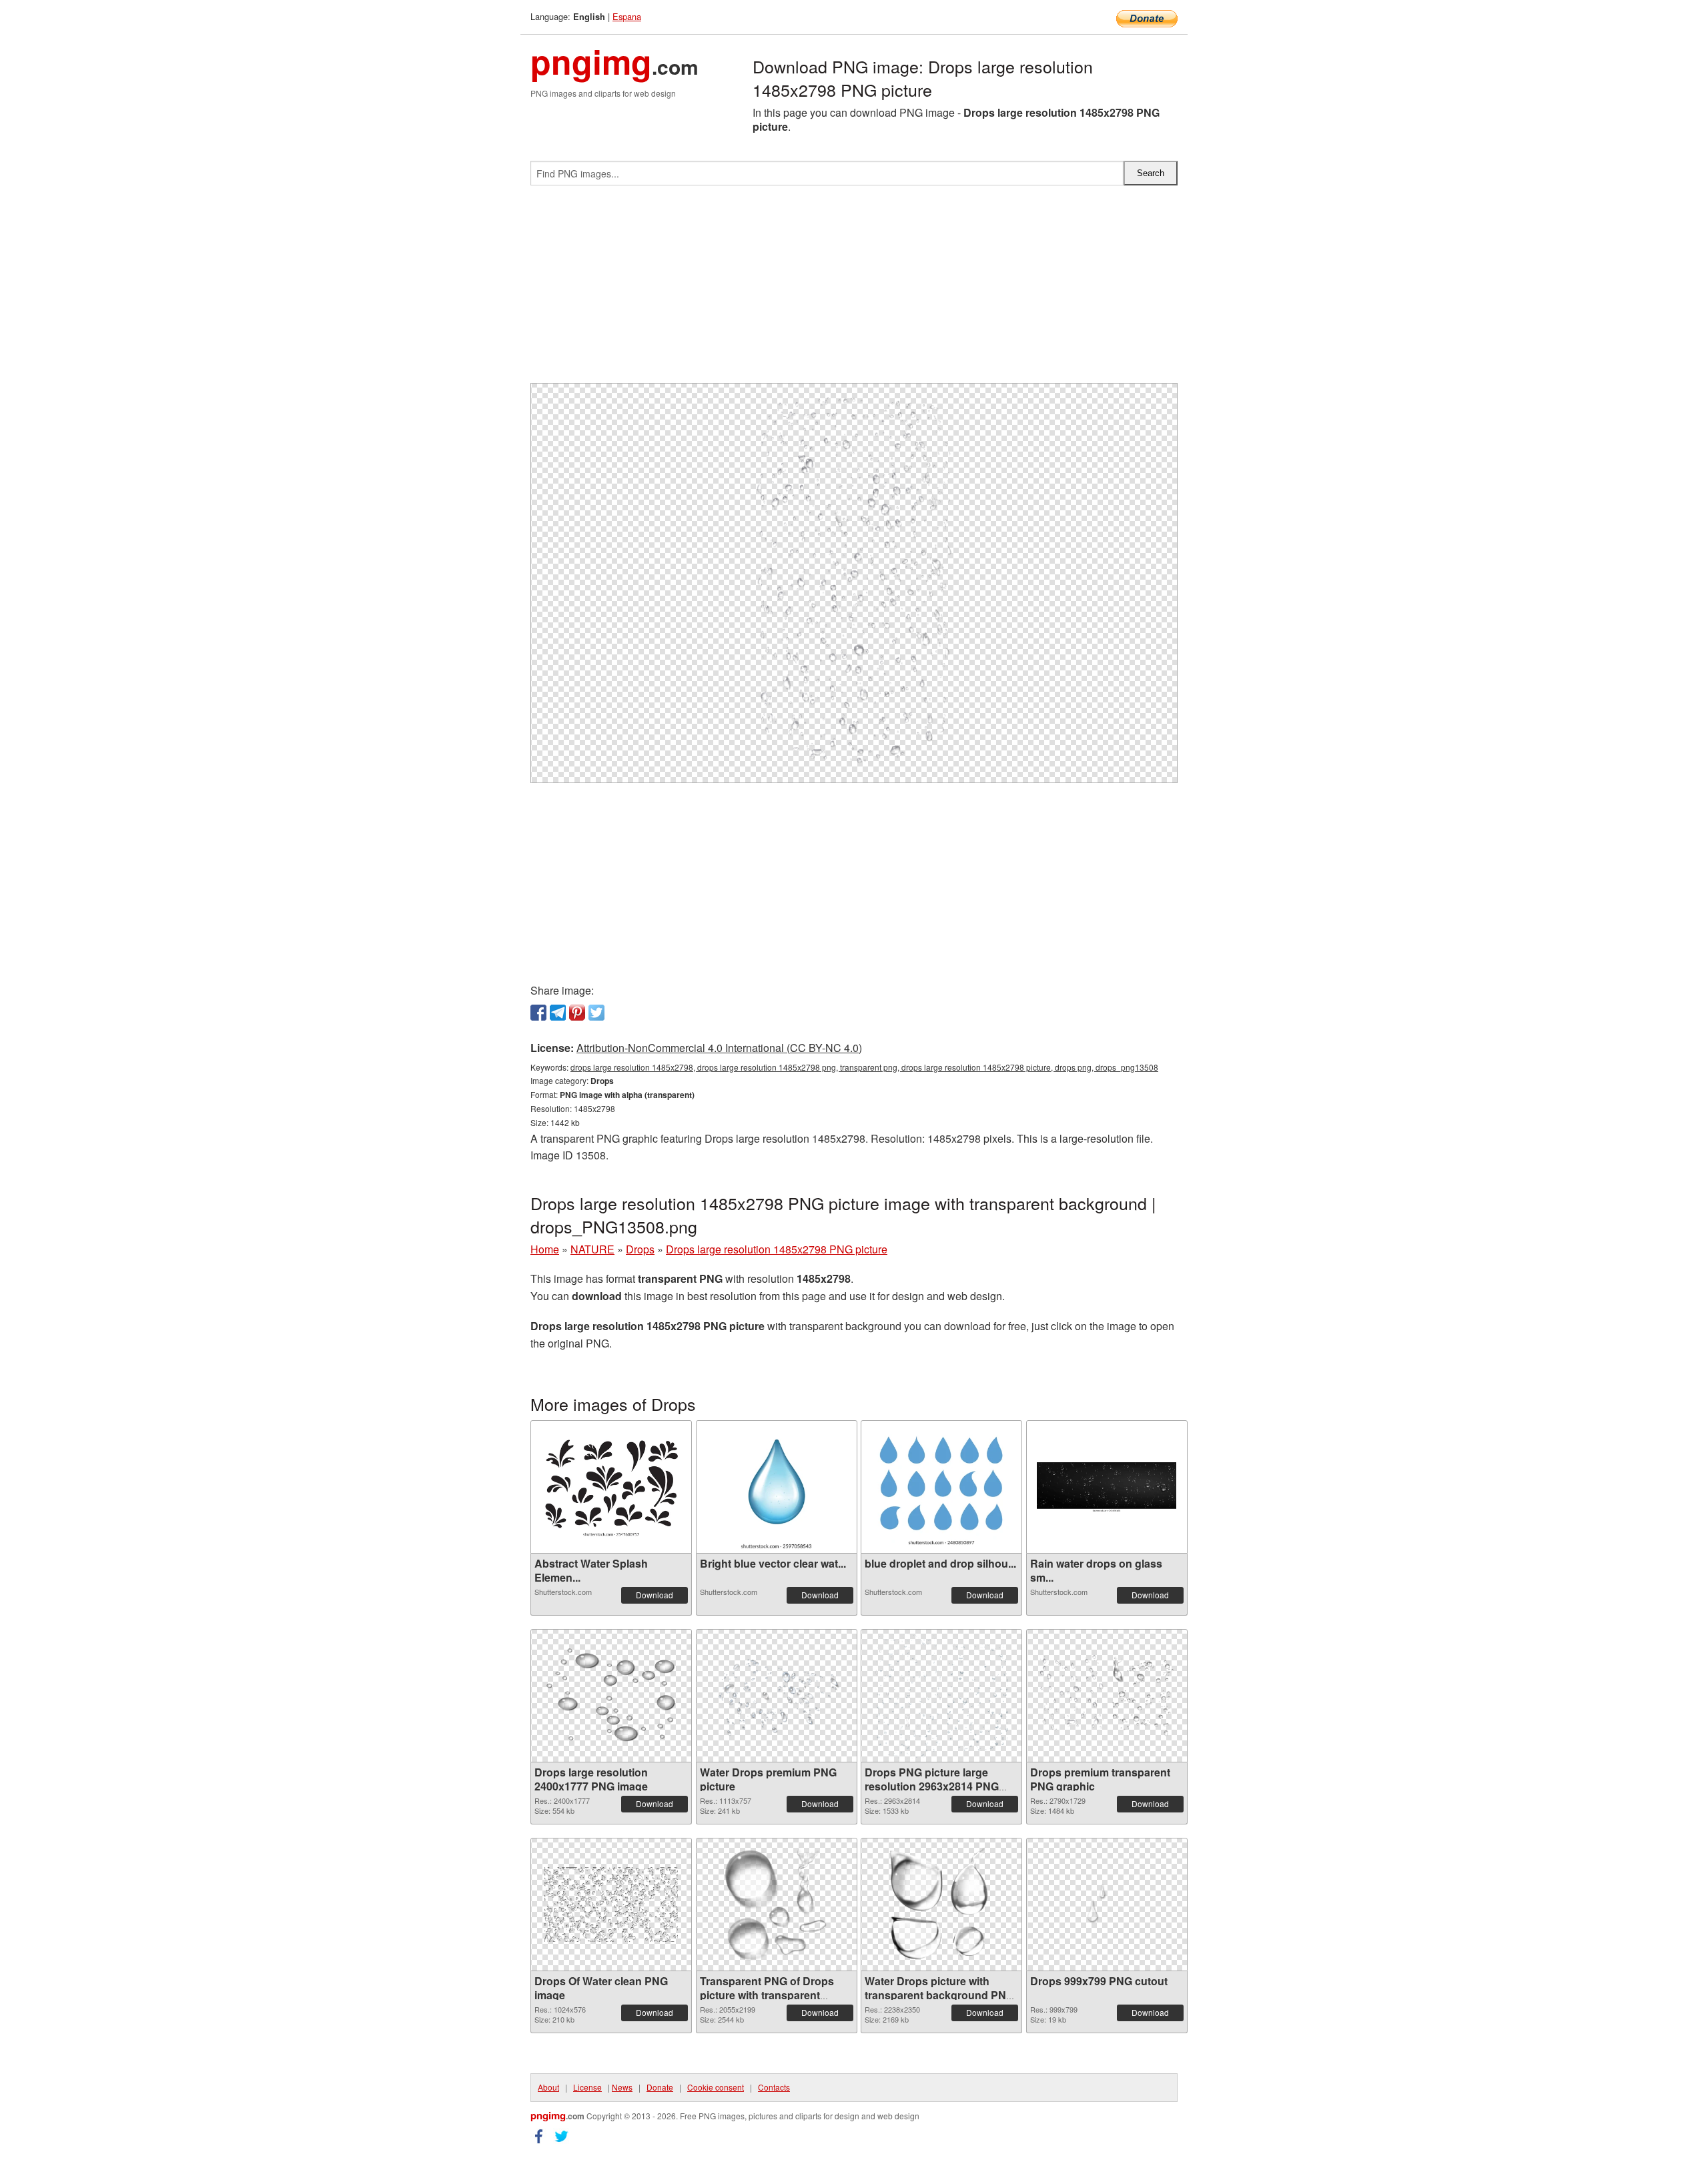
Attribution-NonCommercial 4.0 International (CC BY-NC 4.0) (719, 1048)
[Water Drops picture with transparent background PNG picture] (942, 1905)
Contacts (774, 2087)
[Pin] (577, 1013)
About (548, 2087)
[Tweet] (596, 1013)
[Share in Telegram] (558, 1013)
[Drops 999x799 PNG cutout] (1107, 1905)
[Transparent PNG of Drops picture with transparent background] (776, 1905)
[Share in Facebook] (538, 1013)
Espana (627, 16)
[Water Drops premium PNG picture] (777, 1696)
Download (655, 1595)
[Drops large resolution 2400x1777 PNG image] (611, 1696)
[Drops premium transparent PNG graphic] (1107, 1696)
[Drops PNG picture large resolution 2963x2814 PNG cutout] (941, 1696)
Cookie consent (716, 2087)
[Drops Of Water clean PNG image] (611, 1905)
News (622, 2087)
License (587, 2087)
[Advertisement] (854, 290)
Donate (660, 2087)
